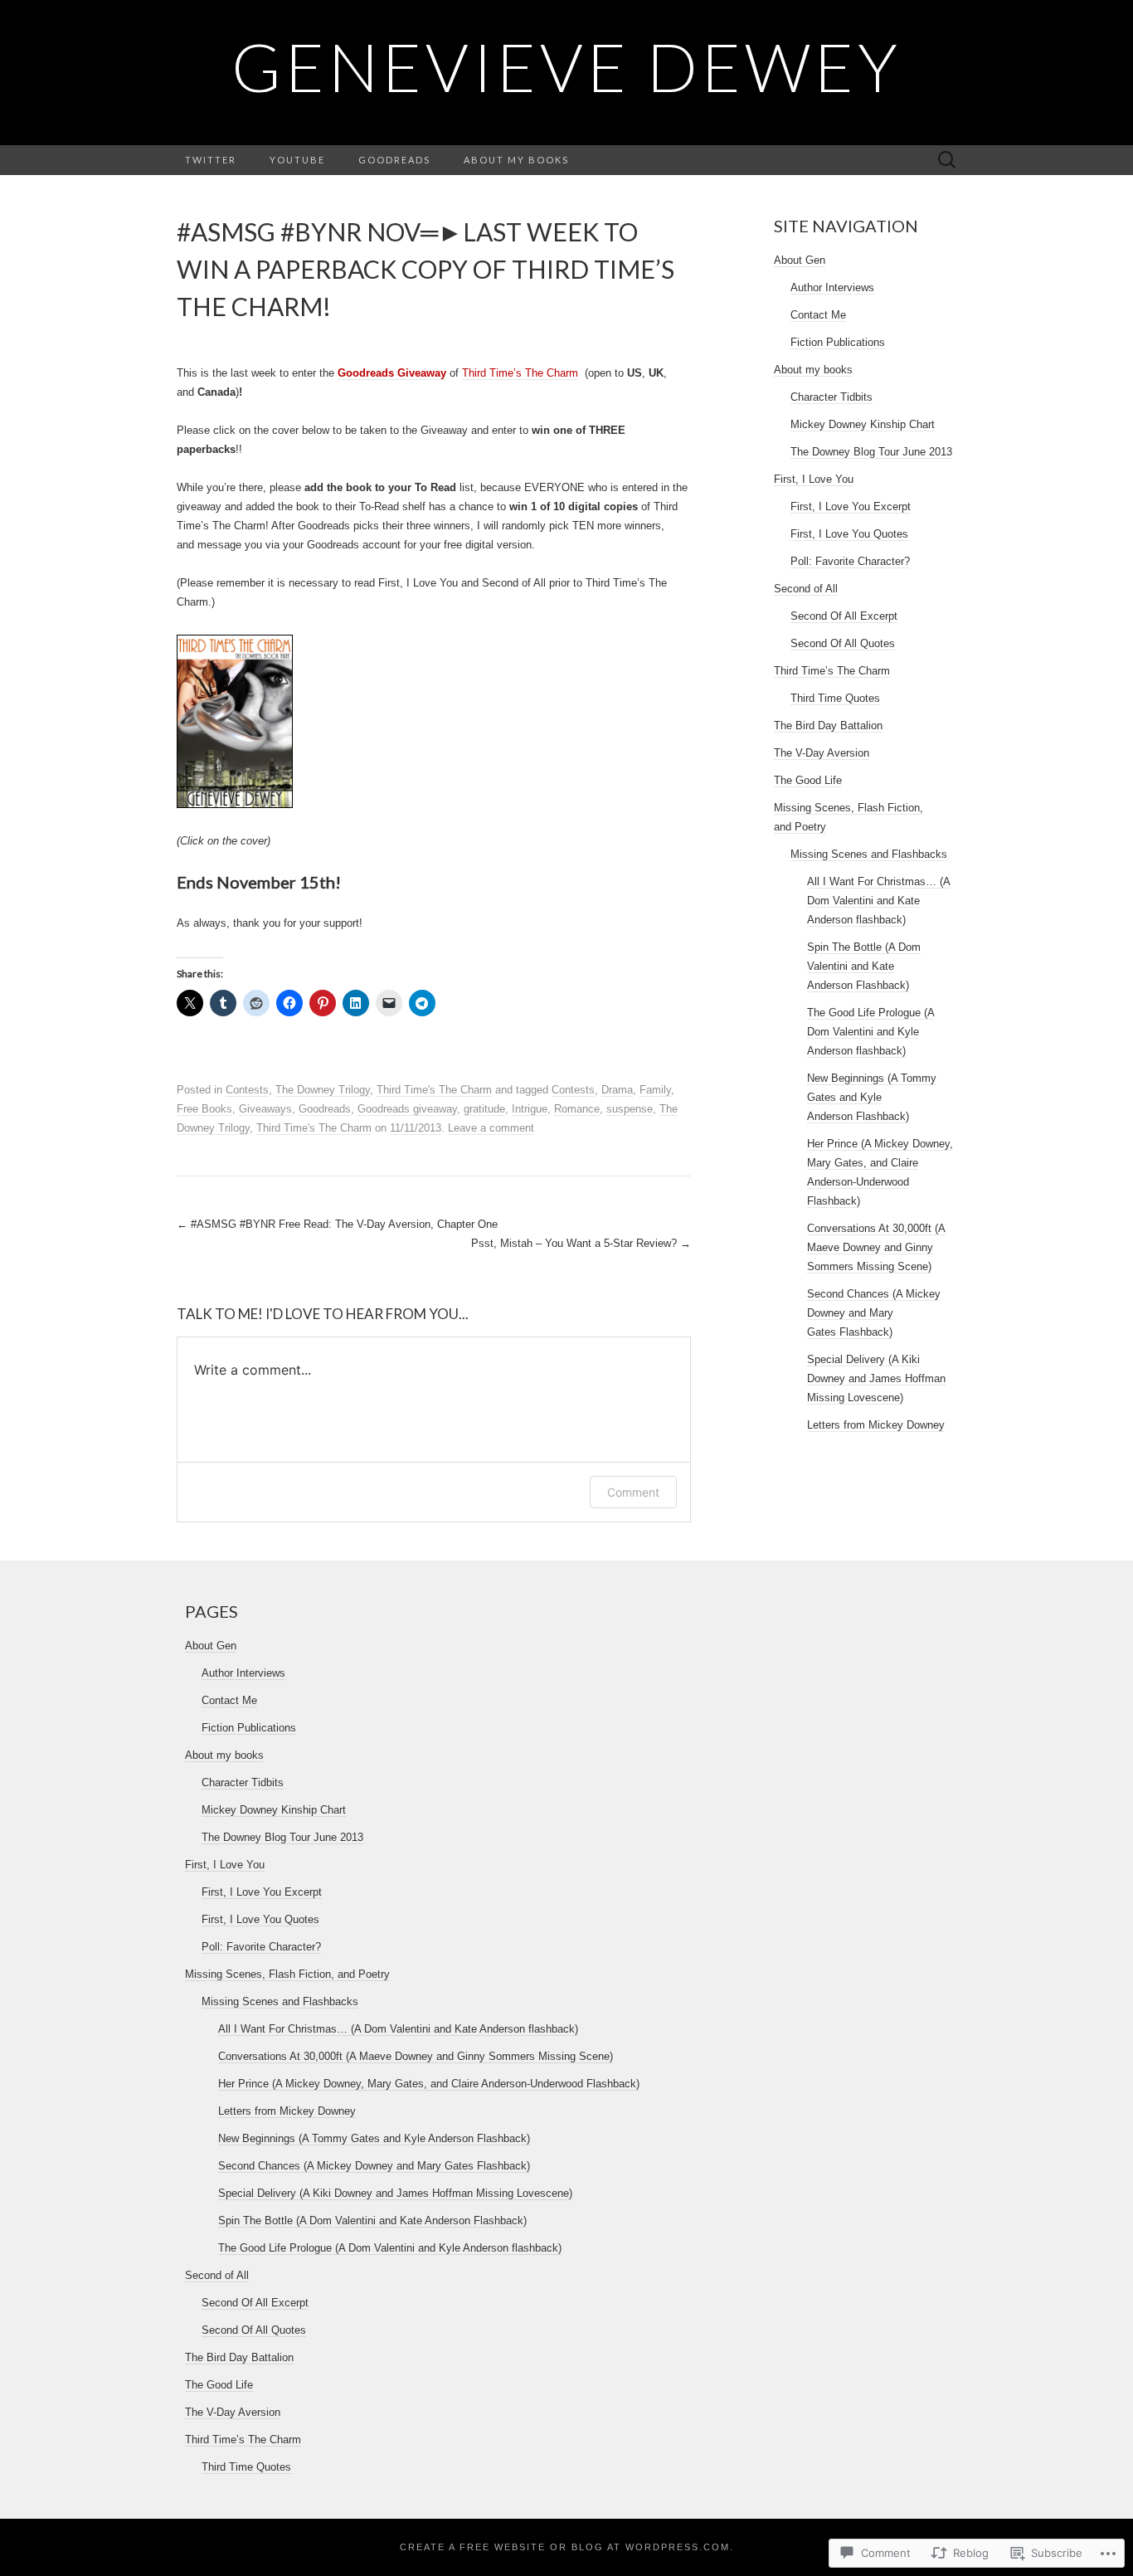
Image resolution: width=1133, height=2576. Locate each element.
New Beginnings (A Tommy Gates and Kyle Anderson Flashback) (872, 1097)
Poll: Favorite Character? (850, 561)
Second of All (806, 589)
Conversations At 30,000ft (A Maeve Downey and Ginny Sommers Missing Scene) (876, 1247)
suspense (630, 1109)
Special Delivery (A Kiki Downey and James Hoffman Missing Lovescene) (876, 1378)
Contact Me (818, 315)
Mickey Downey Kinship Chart (863, 424)
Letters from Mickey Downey (876, 1425)
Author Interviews (832, 287)
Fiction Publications (838, 342)
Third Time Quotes (835, 698)
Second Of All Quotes (843, 643)
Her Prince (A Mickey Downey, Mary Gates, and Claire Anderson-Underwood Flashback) (429, 2084)
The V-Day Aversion (822, 753)
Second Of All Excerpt (844, 616)
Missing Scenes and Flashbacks (869, 854)
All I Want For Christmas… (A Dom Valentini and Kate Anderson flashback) (879, 901)
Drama (617, 1090)
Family (655, 1090)
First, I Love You (814, 479)
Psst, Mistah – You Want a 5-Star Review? (581, 1243)
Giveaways (265, 1109)
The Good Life (808, 780)
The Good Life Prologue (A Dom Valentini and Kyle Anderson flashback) (871, 1032)
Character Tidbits (832, 397)
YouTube (297, 160)
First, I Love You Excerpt (851, 506)
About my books (516, 160)
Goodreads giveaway (407, 1109)
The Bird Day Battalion (828, 726)
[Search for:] (947, 161)
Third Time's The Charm (434, 1090)
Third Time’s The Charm (520, 373)
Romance (577, 1109)
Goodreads (394, 160)
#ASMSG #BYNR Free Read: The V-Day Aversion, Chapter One (337, 1224)
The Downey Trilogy (323, 1090)
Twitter (211, 160)
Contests (247, 1090)
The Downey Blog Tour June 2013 (871, 452)
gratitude (484, 1109)
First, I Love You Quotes (849, 534)
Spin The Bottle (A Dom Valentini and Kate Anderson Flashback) (864, 966)
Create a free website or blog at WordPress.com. (567, 2547)
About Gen (800, 260)
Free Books (204, 1109)
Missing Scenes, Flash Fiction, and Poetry (287, 1974)
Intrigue (530, 1109)
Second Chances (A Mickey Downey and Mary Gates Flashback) (874, 1313)
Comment (633, 1492)
